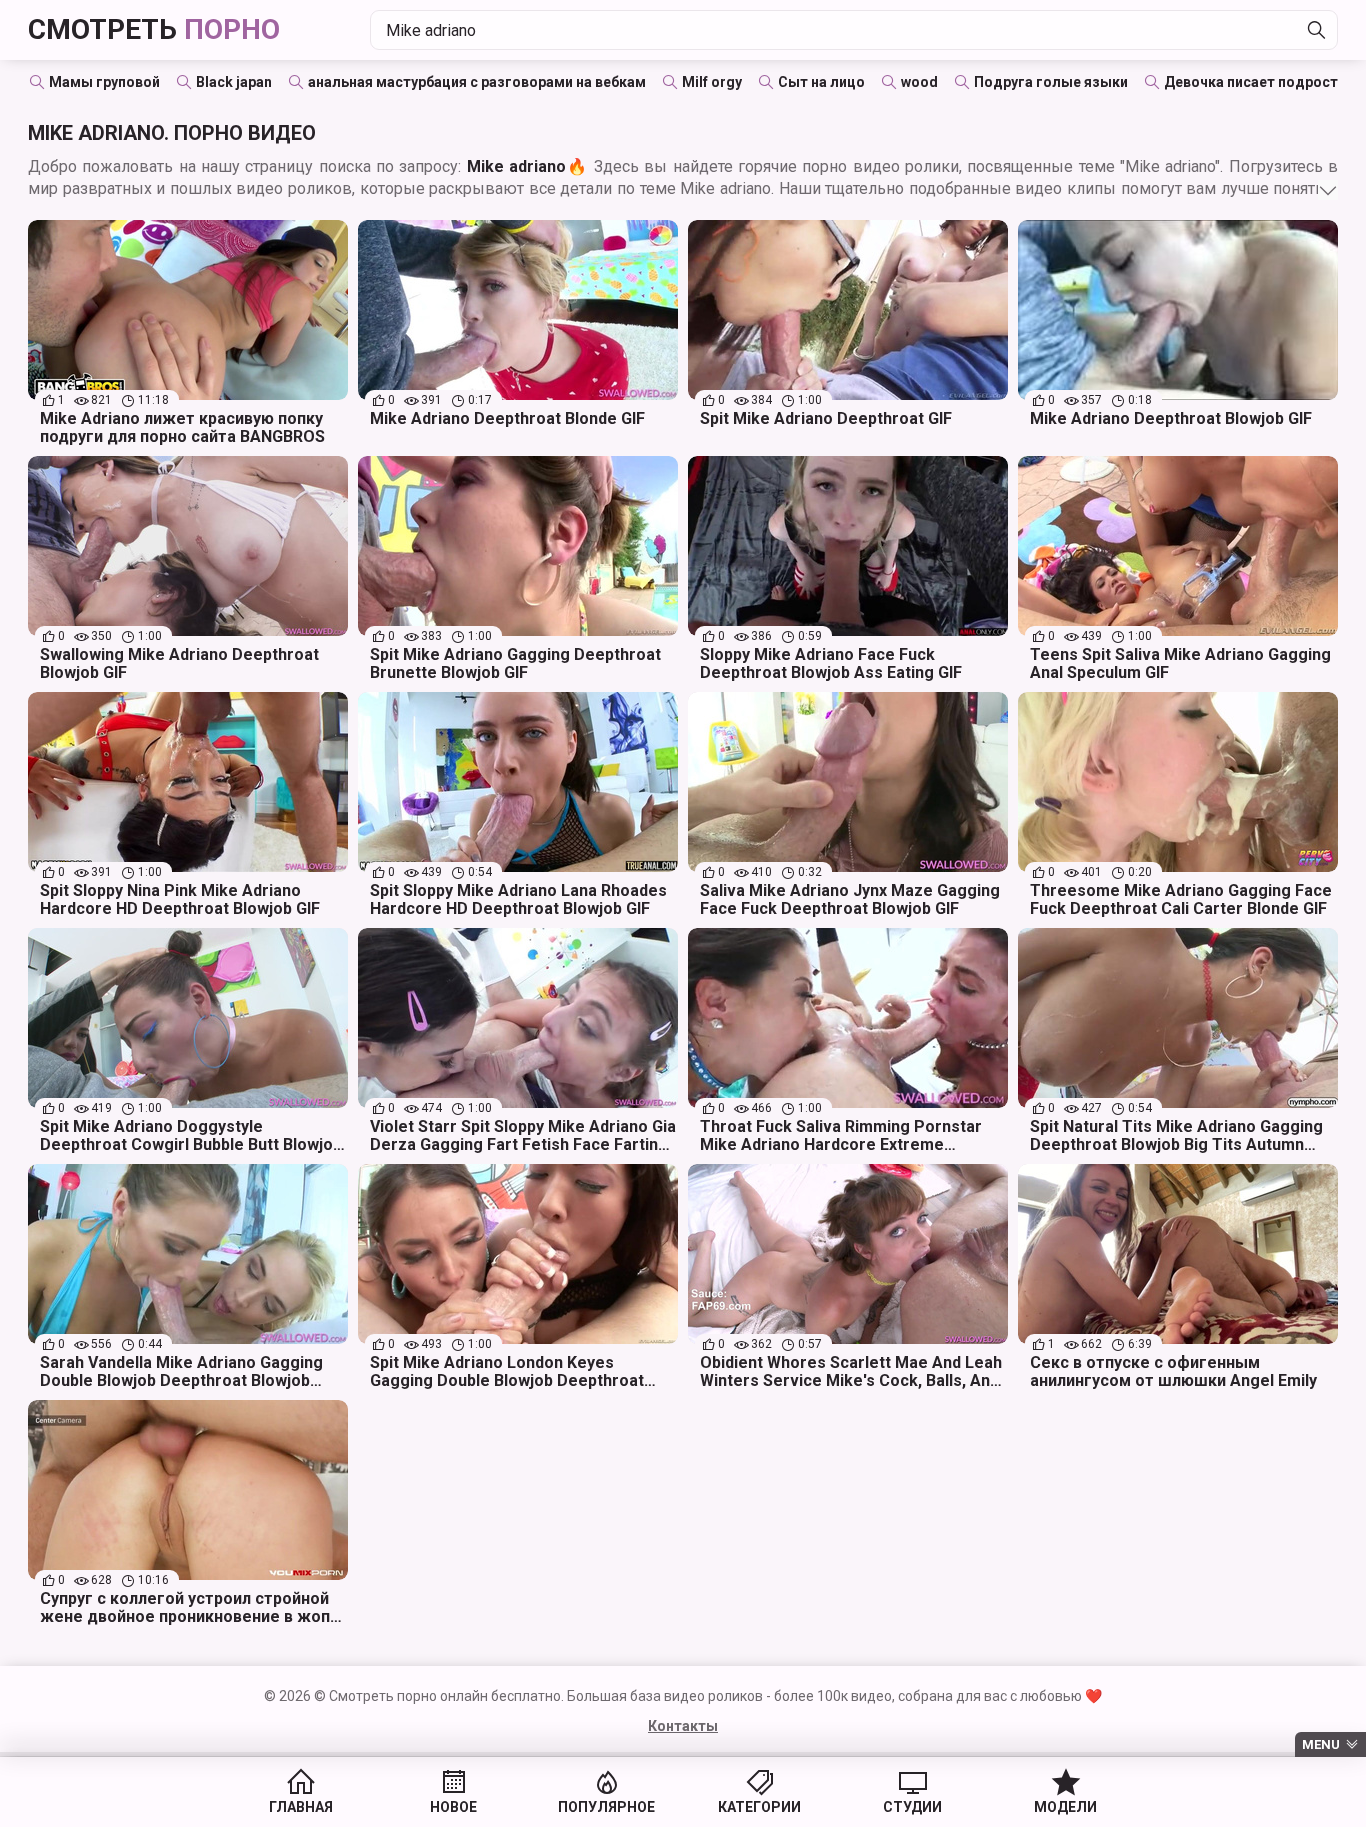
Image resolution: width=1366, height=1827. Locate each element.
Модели (1065, 1807)
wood (919, 82)
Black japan (234, 82)
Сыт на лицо (821, 82)
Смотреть (154, 29)
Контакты (683, 1726)
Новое (453, 1807)
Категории (759, 1807)
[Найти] (1317, 30)
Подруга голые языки (1051, 82)
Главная (301, 1807)
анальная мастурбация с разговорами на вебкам (477, 82)
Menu (1321, 1744)
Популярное (606, 1807)
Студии (912, 1807)
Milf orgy (712, 82)
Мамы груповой (104, 82)
